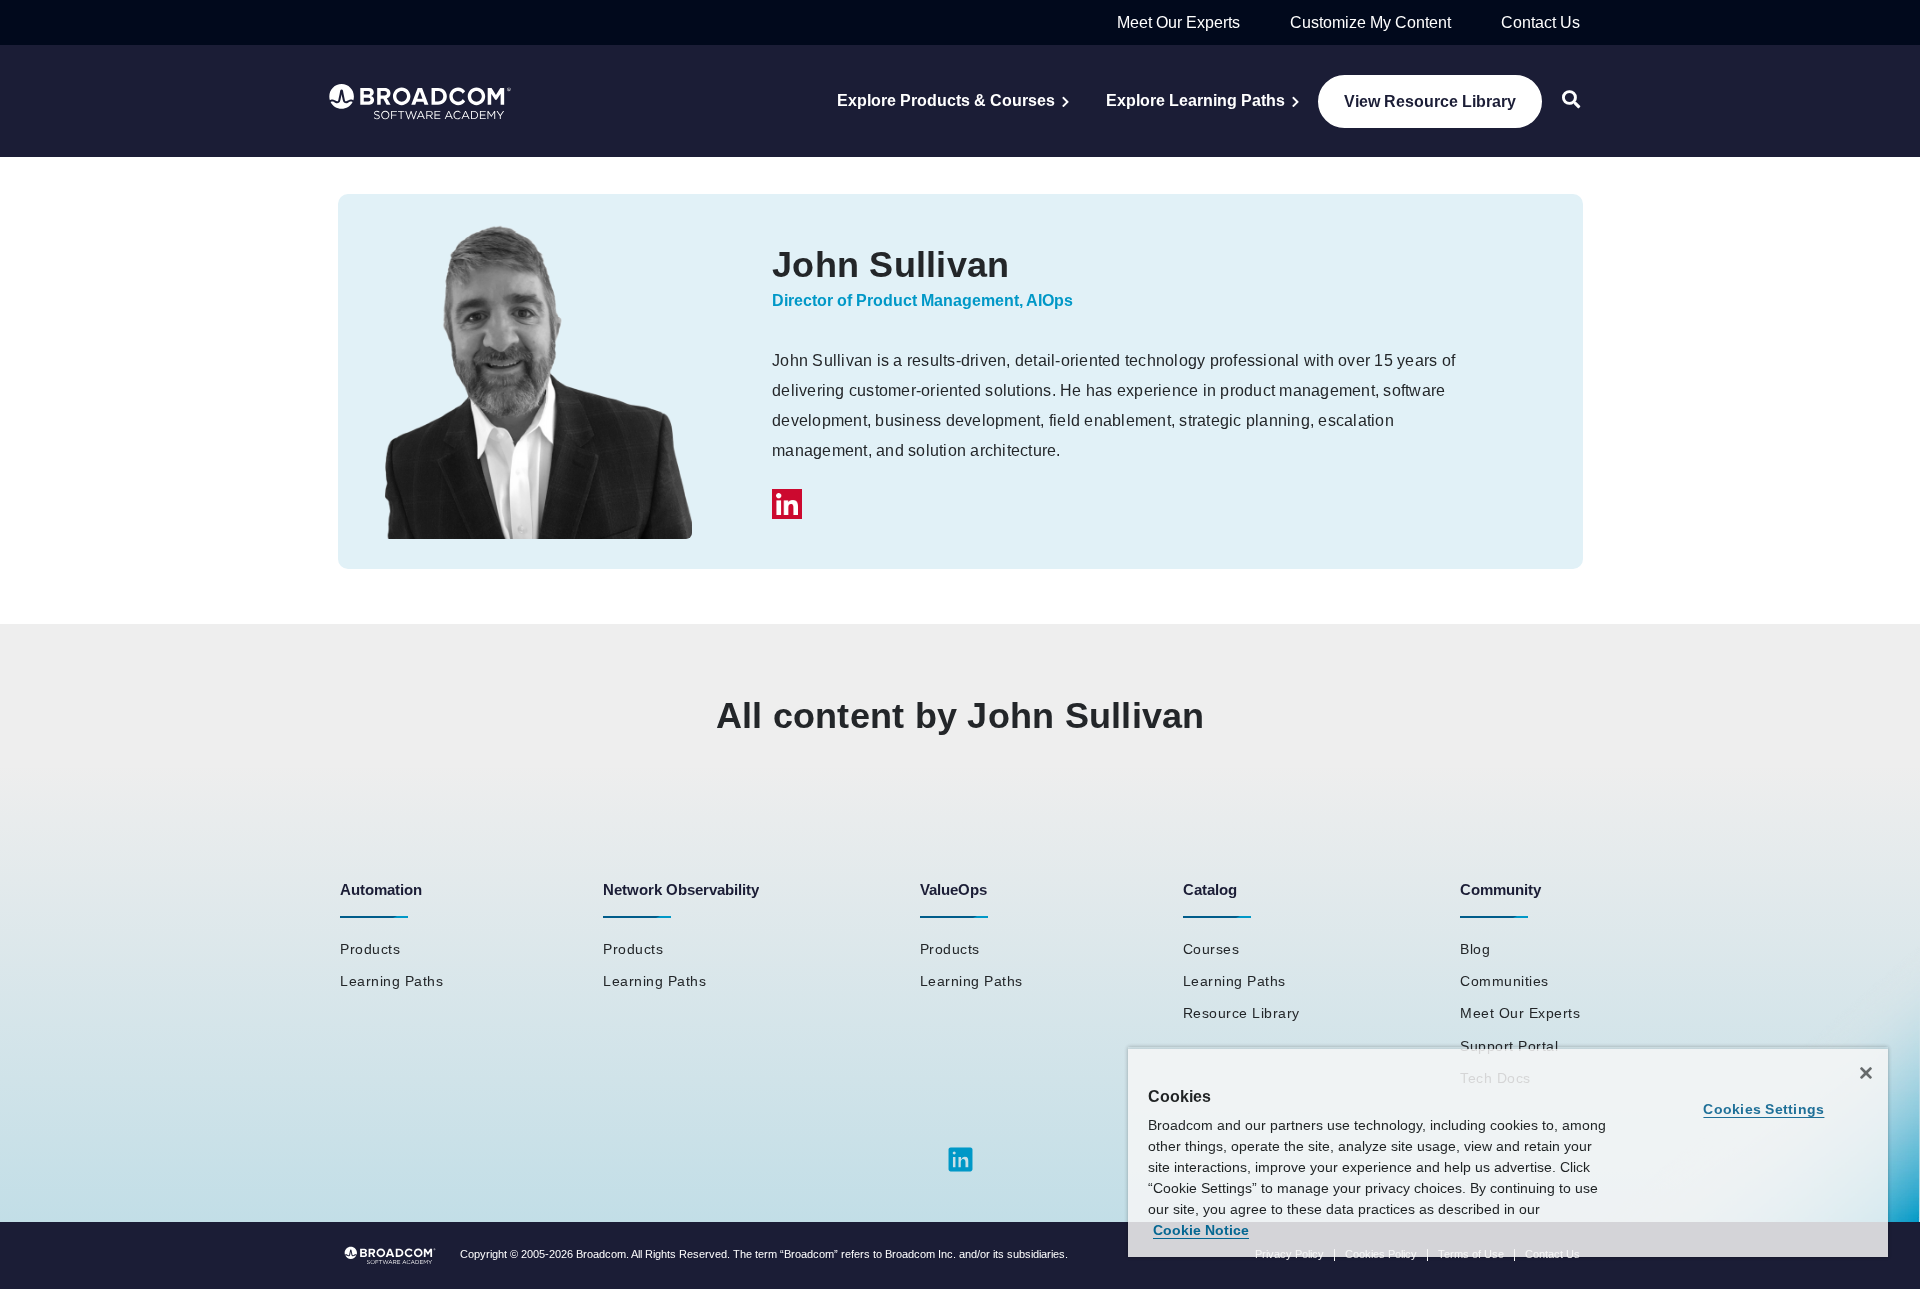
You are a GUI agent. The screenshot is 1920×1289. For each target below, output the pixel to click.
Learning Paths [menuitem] (391, 981)
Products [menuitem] (370, 949)
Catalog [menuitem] (1210, 889)
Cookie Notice (1201, 1230)
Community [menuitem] (1500, 889)
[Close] (1866, 1073)
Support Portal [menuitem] (1509, 1046)
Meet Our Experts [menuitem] (1520, 1013)
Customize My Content (1370, 22)
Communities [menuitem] (1504, 981)
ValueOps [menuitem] (953, 889)
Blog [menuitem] (1475, 949)
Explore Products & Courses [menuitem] (946, 100)
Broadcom (601, 1254)
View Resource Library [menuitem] (1430, 101)
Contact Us (1540, 22)
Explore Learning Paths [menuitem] (1195, 100)
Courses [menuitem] (1211, 949)
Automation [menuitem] (381, 889)
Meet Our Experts (1178, 22)
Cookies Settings (1763, 1109)
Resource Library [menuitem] (1241, 1013)
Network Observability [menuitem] (681, 889)
